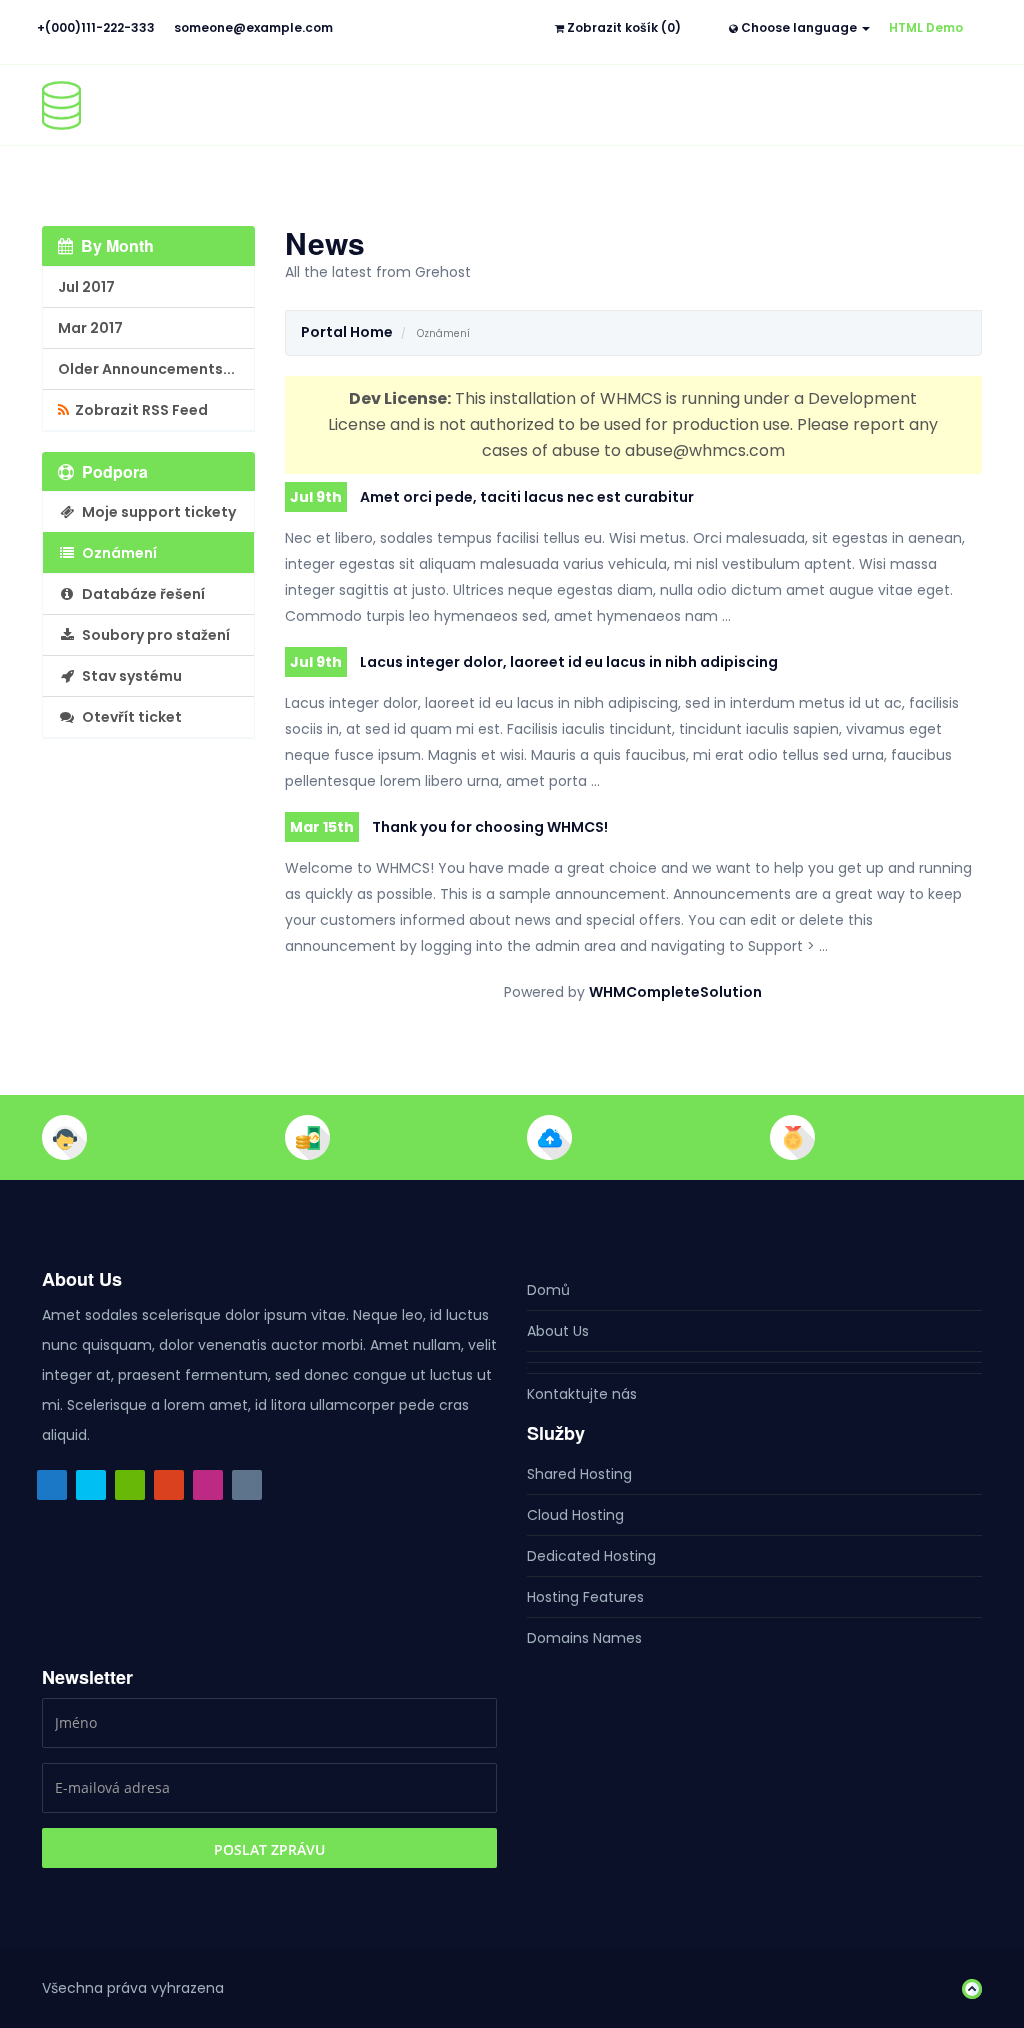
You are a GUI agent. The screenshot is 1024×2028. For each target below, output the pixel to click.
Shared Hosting (579, 1474)
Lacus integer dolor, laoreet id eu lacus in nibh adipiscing (534, 662)
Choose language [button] (799, 27)
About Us (558, 1331)
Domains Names (584, 1638)
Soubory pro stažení (153, 635)
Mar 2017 (90, 328)
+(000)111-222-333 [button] (96, 27)
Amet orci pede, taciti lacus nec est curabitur (492, 497)
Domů (548, 1290)
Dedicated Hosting (591, 1556)
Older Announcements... (146, 369)
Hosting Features (585, 1597)
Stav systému (129, 676)
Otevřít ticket (129, 717)
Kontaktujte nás (582, 1394)
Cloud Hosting (575, 1515)
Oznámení (116, 553)
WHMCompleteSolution (675, 992)
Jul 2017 (86, 287)
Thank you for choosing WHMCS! (449, 827)
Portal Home (347, 332)
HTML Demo (926, 27)
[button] (967, 1988)
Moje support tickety (156, 512)
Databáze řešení (140, 594)
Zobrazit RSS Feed (138, 410)
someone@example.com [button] (253, 27)
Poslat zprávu (269, 1849)
